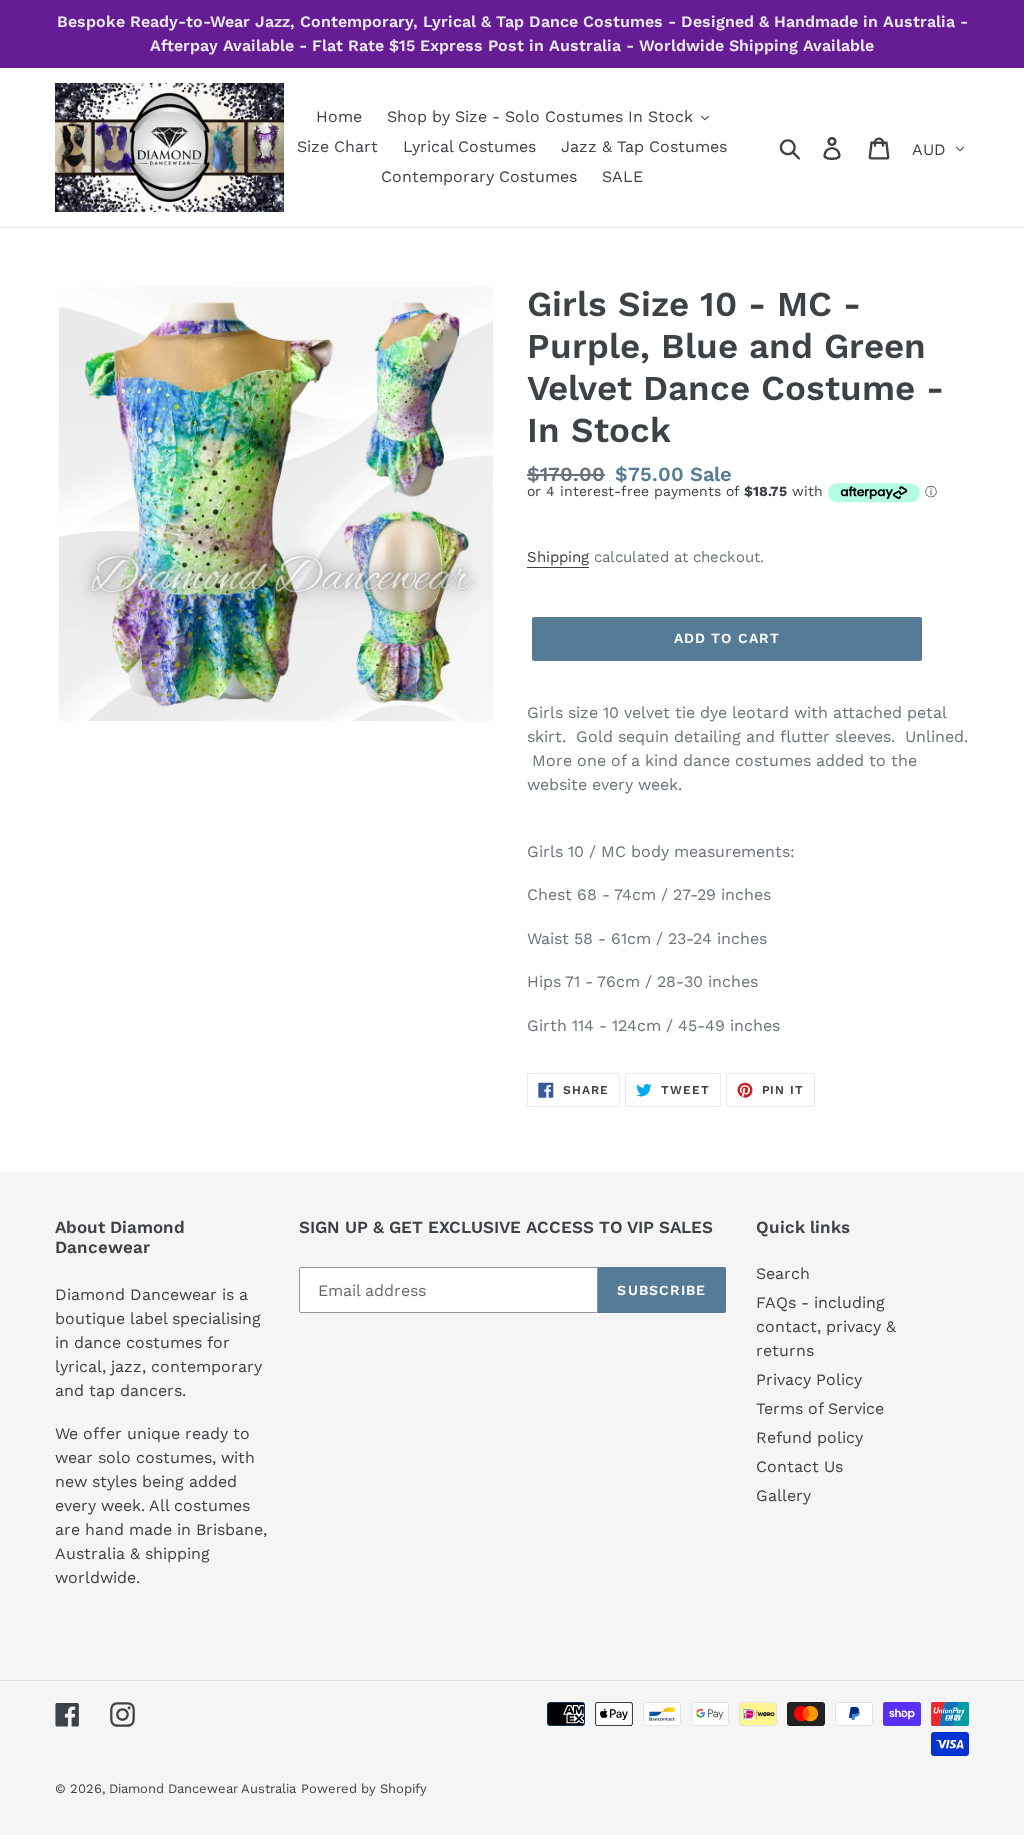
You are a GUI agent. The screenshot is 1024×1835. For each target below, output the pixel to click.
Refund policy (809, 1437)
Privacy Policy (809, 1379)
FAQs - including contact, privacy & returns (826, 1326)
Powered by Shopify (364, 1788)
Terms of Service (820, 1408)
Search (783, 1273)
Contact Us (799, 1466)
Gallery (783, 1495)
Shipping (558, 557)
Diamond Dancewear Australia (202, 1788)
